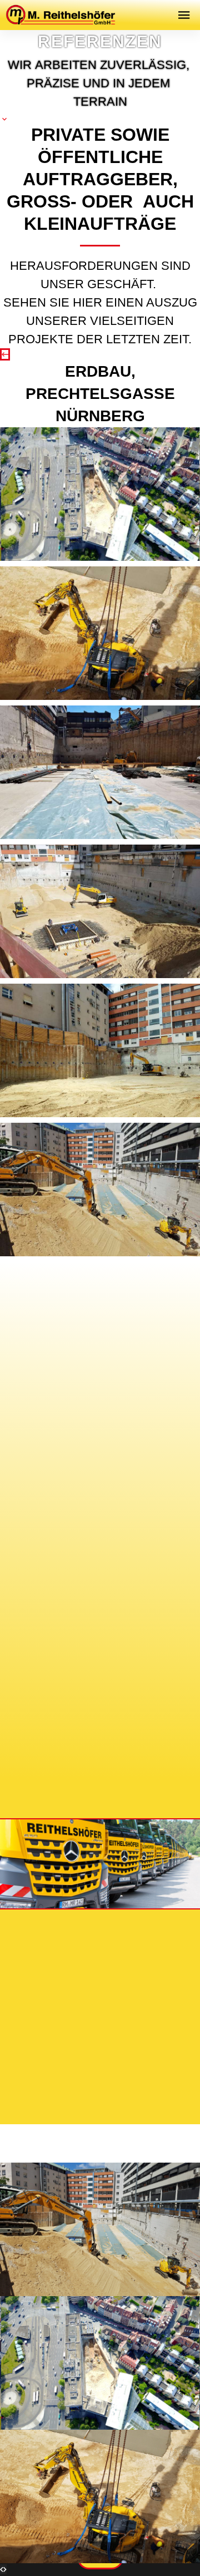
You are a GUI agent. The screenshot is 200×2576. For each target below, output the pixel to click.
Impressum (59, 2017)
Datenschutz (134, 2017)
